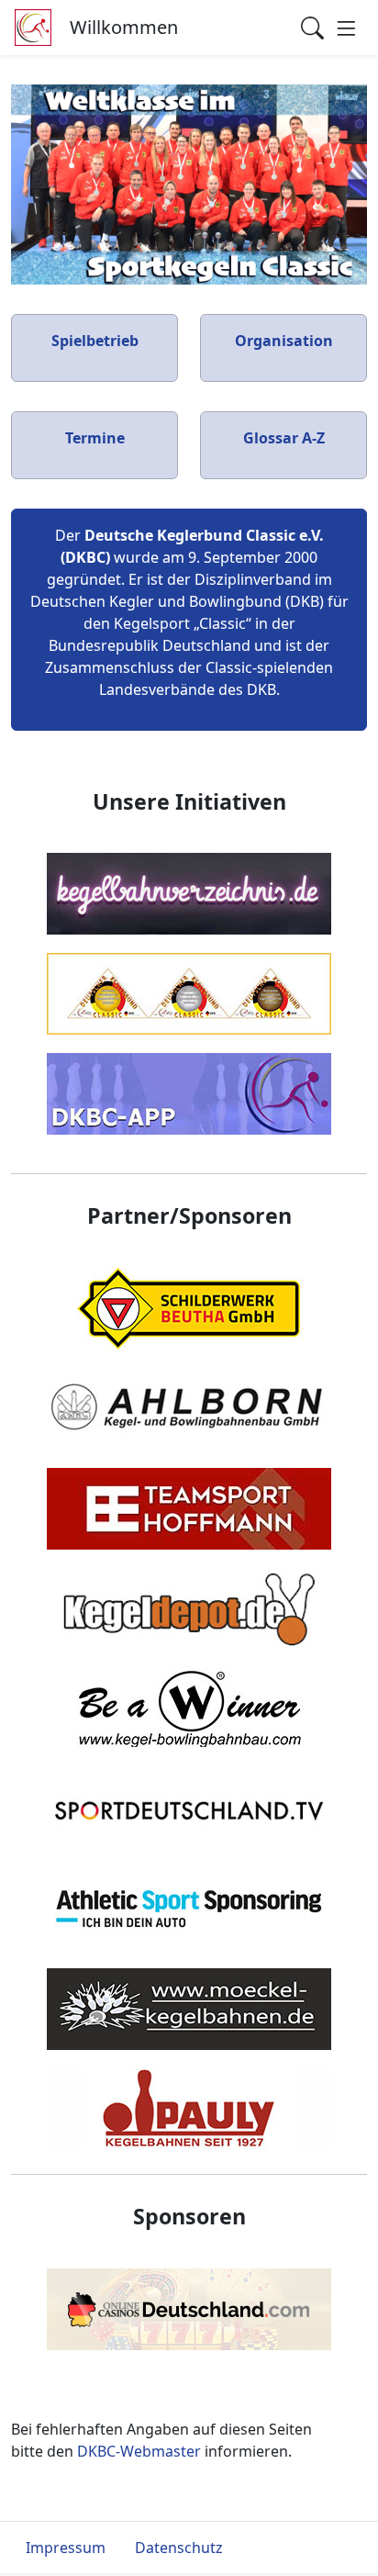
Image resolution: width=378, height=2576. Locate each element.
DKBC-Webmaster (139, 2451)
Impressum (66, 2548)
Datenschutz (179, 2548)
